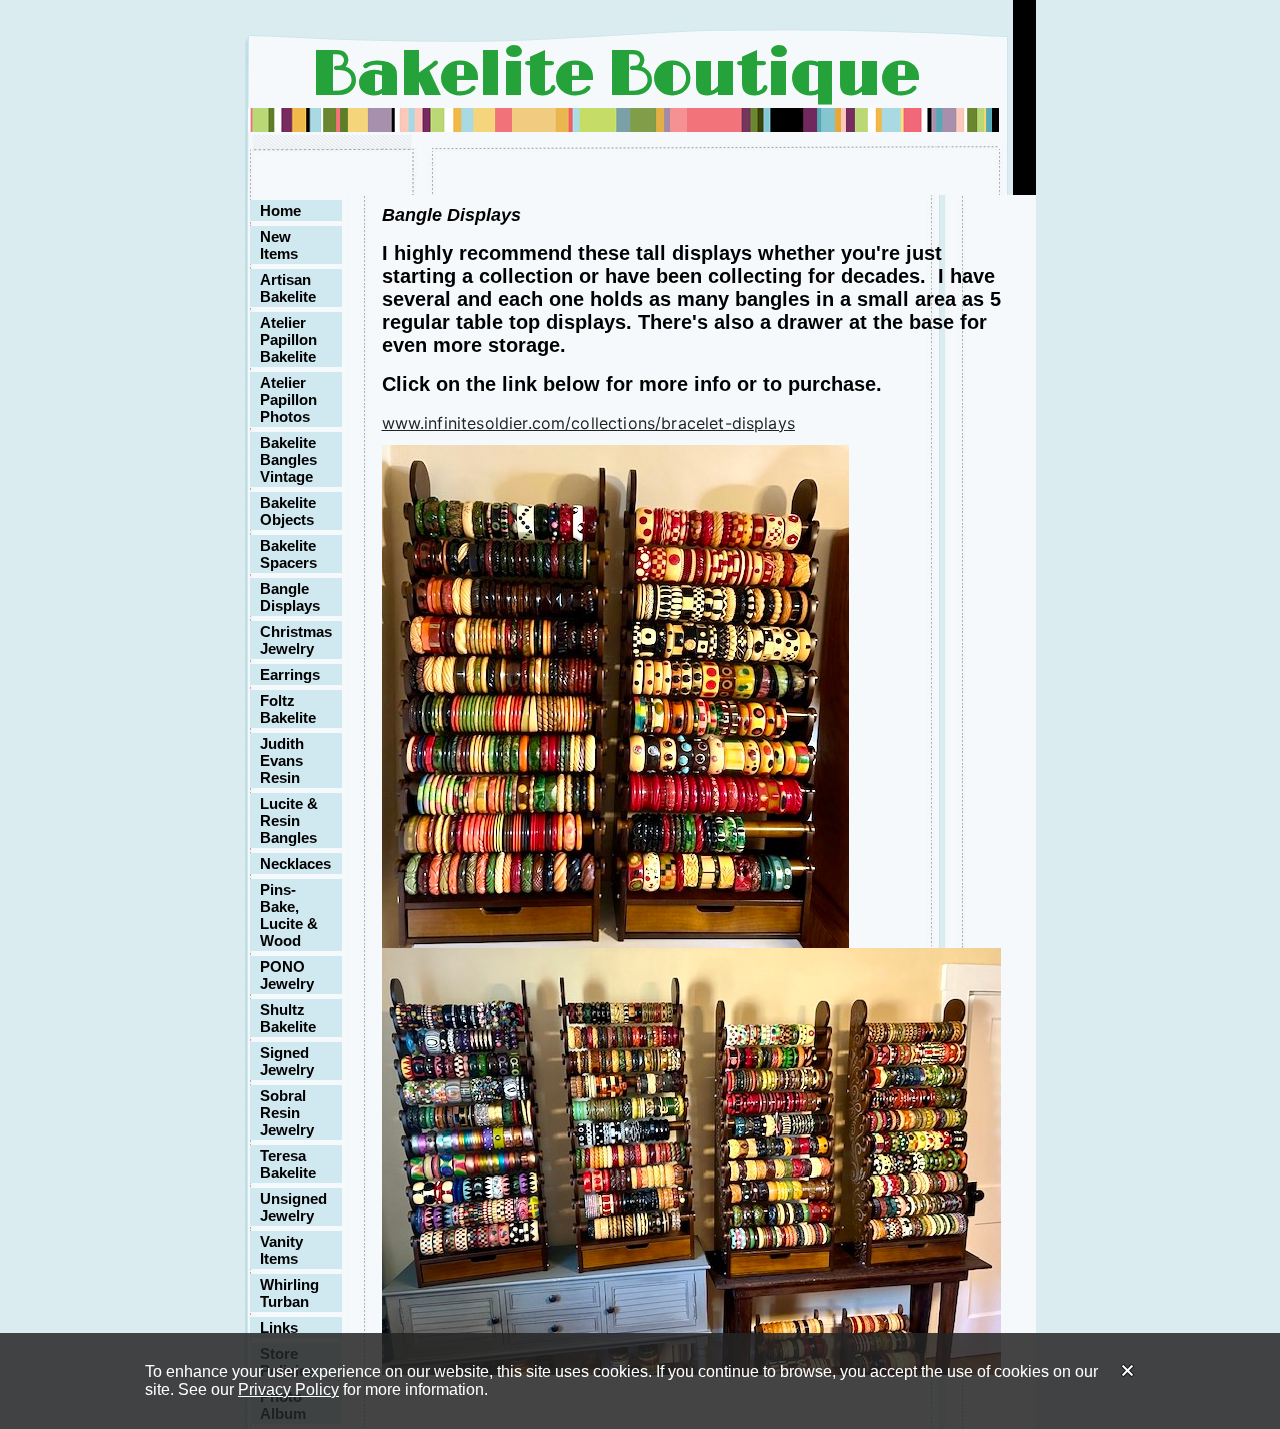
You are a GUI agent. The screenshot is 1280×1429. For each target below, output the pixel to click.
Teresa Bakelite (288, 1164)
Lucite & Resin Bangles (289, 820)
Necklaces (295, 863)
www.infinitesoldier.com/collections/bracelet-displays (588, 423)
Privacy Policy (288, 1389)
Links (279, 1327)
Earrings (290, 674)
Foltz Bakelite (288, 709)
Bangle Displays (290, 597)
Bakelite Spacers (288, 554)
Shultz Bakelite (288, 1018)
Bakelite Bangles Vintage (288, 459)
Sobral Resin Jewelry (287, 1112)
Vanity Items (281, 1250)
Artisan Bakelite (288, 288)
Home (280, 210)
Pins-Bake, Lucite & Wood (289, 915)
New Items (279, 245)
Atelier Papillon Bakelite (288, 339)
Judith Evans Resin (282, 760)
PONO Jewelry (287, 975)
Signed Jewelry (287, 1061)
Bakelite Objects (288, 511)
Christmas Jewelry (296, 640)
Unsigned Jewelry (293, 1207)
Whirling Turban (289, 1293)
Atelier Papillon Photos (288, 399)
